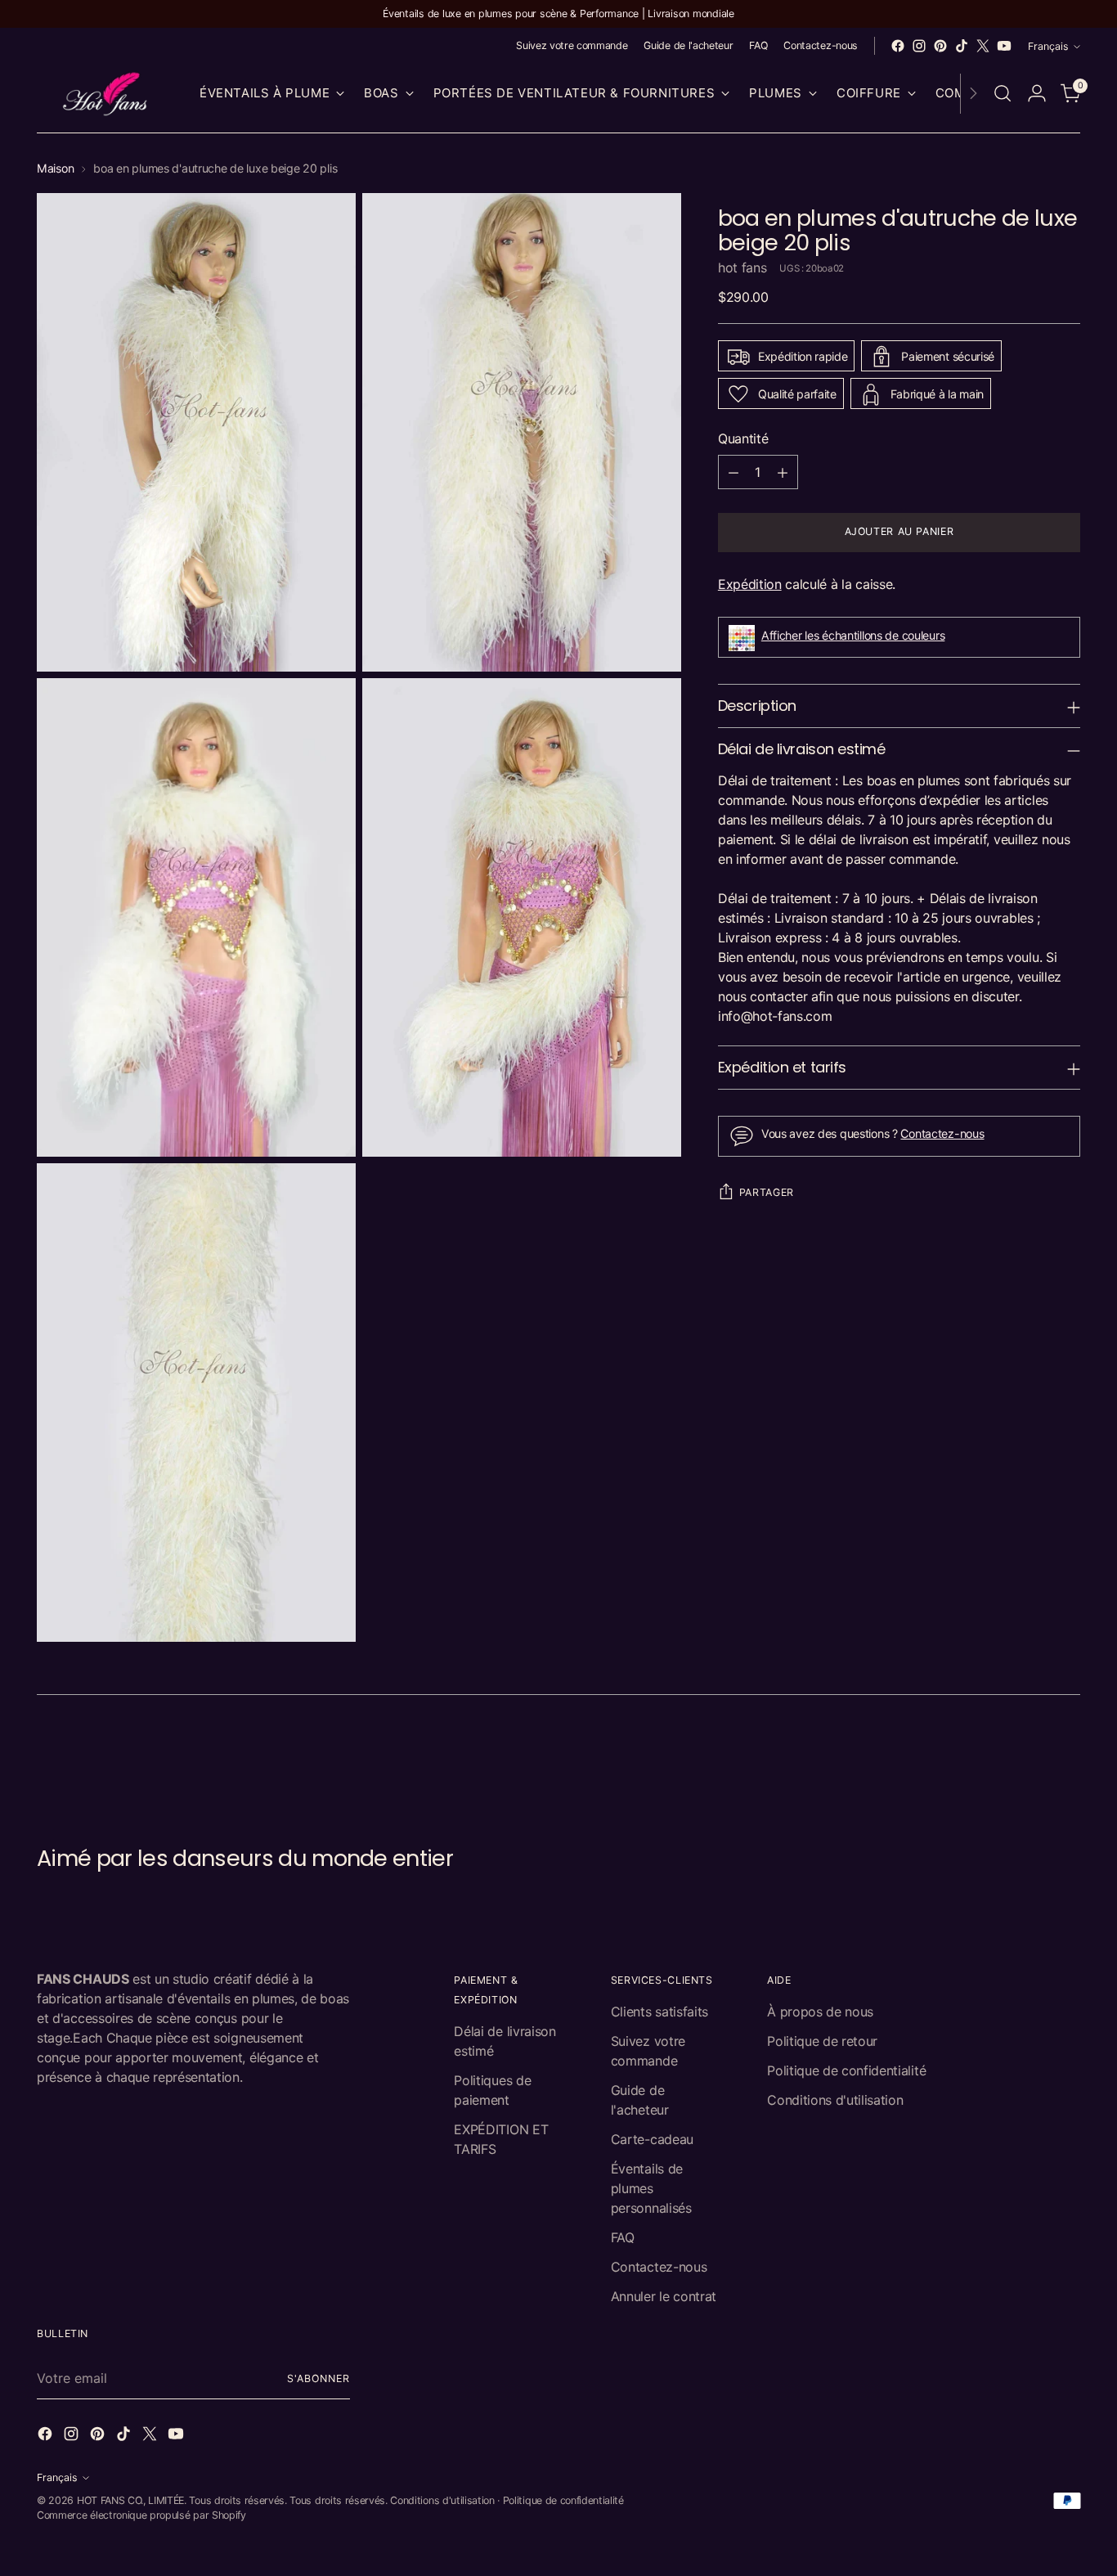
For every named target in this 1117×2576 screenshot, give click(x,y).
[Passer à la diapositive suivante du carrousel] (1066, 1757)
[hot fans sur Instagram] (919, 46)
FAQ (623, 2237)
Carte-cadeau (652, 2139)
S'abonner (318, 2378)
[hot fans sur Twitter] (983, 46)
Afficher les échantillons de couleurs (853, 635)
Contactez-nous (942, 1134)
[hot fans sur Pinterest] (940, 46)
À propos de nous (820, 2012)
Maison (55, 168)
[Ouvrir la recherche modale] (1003, 93)
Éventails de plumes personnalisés (651, 2188)
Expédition (750, 585)
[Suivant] (973, 94)
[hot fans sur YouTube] (1004, 46)
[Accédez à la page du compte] (1037, 93)
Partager (767, 1192)
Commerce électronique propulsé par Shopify (141, 2515)
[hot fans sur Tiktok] (962, 46)
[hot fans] (106, 94)
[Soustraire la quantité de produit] (733, 473)
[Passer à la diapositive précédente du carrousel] (1029, 1758)
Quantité (743, 439)
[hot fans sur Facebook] (898, 46)
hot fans (742, 268)
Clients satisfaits (659, 2012)
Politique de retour (822, 2041)
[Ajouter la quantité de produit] (783, 473)
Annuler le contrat (664, 2296)
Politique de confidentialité (846, 2070)
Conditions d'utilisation (835, 2100)
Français (1048, 46)
